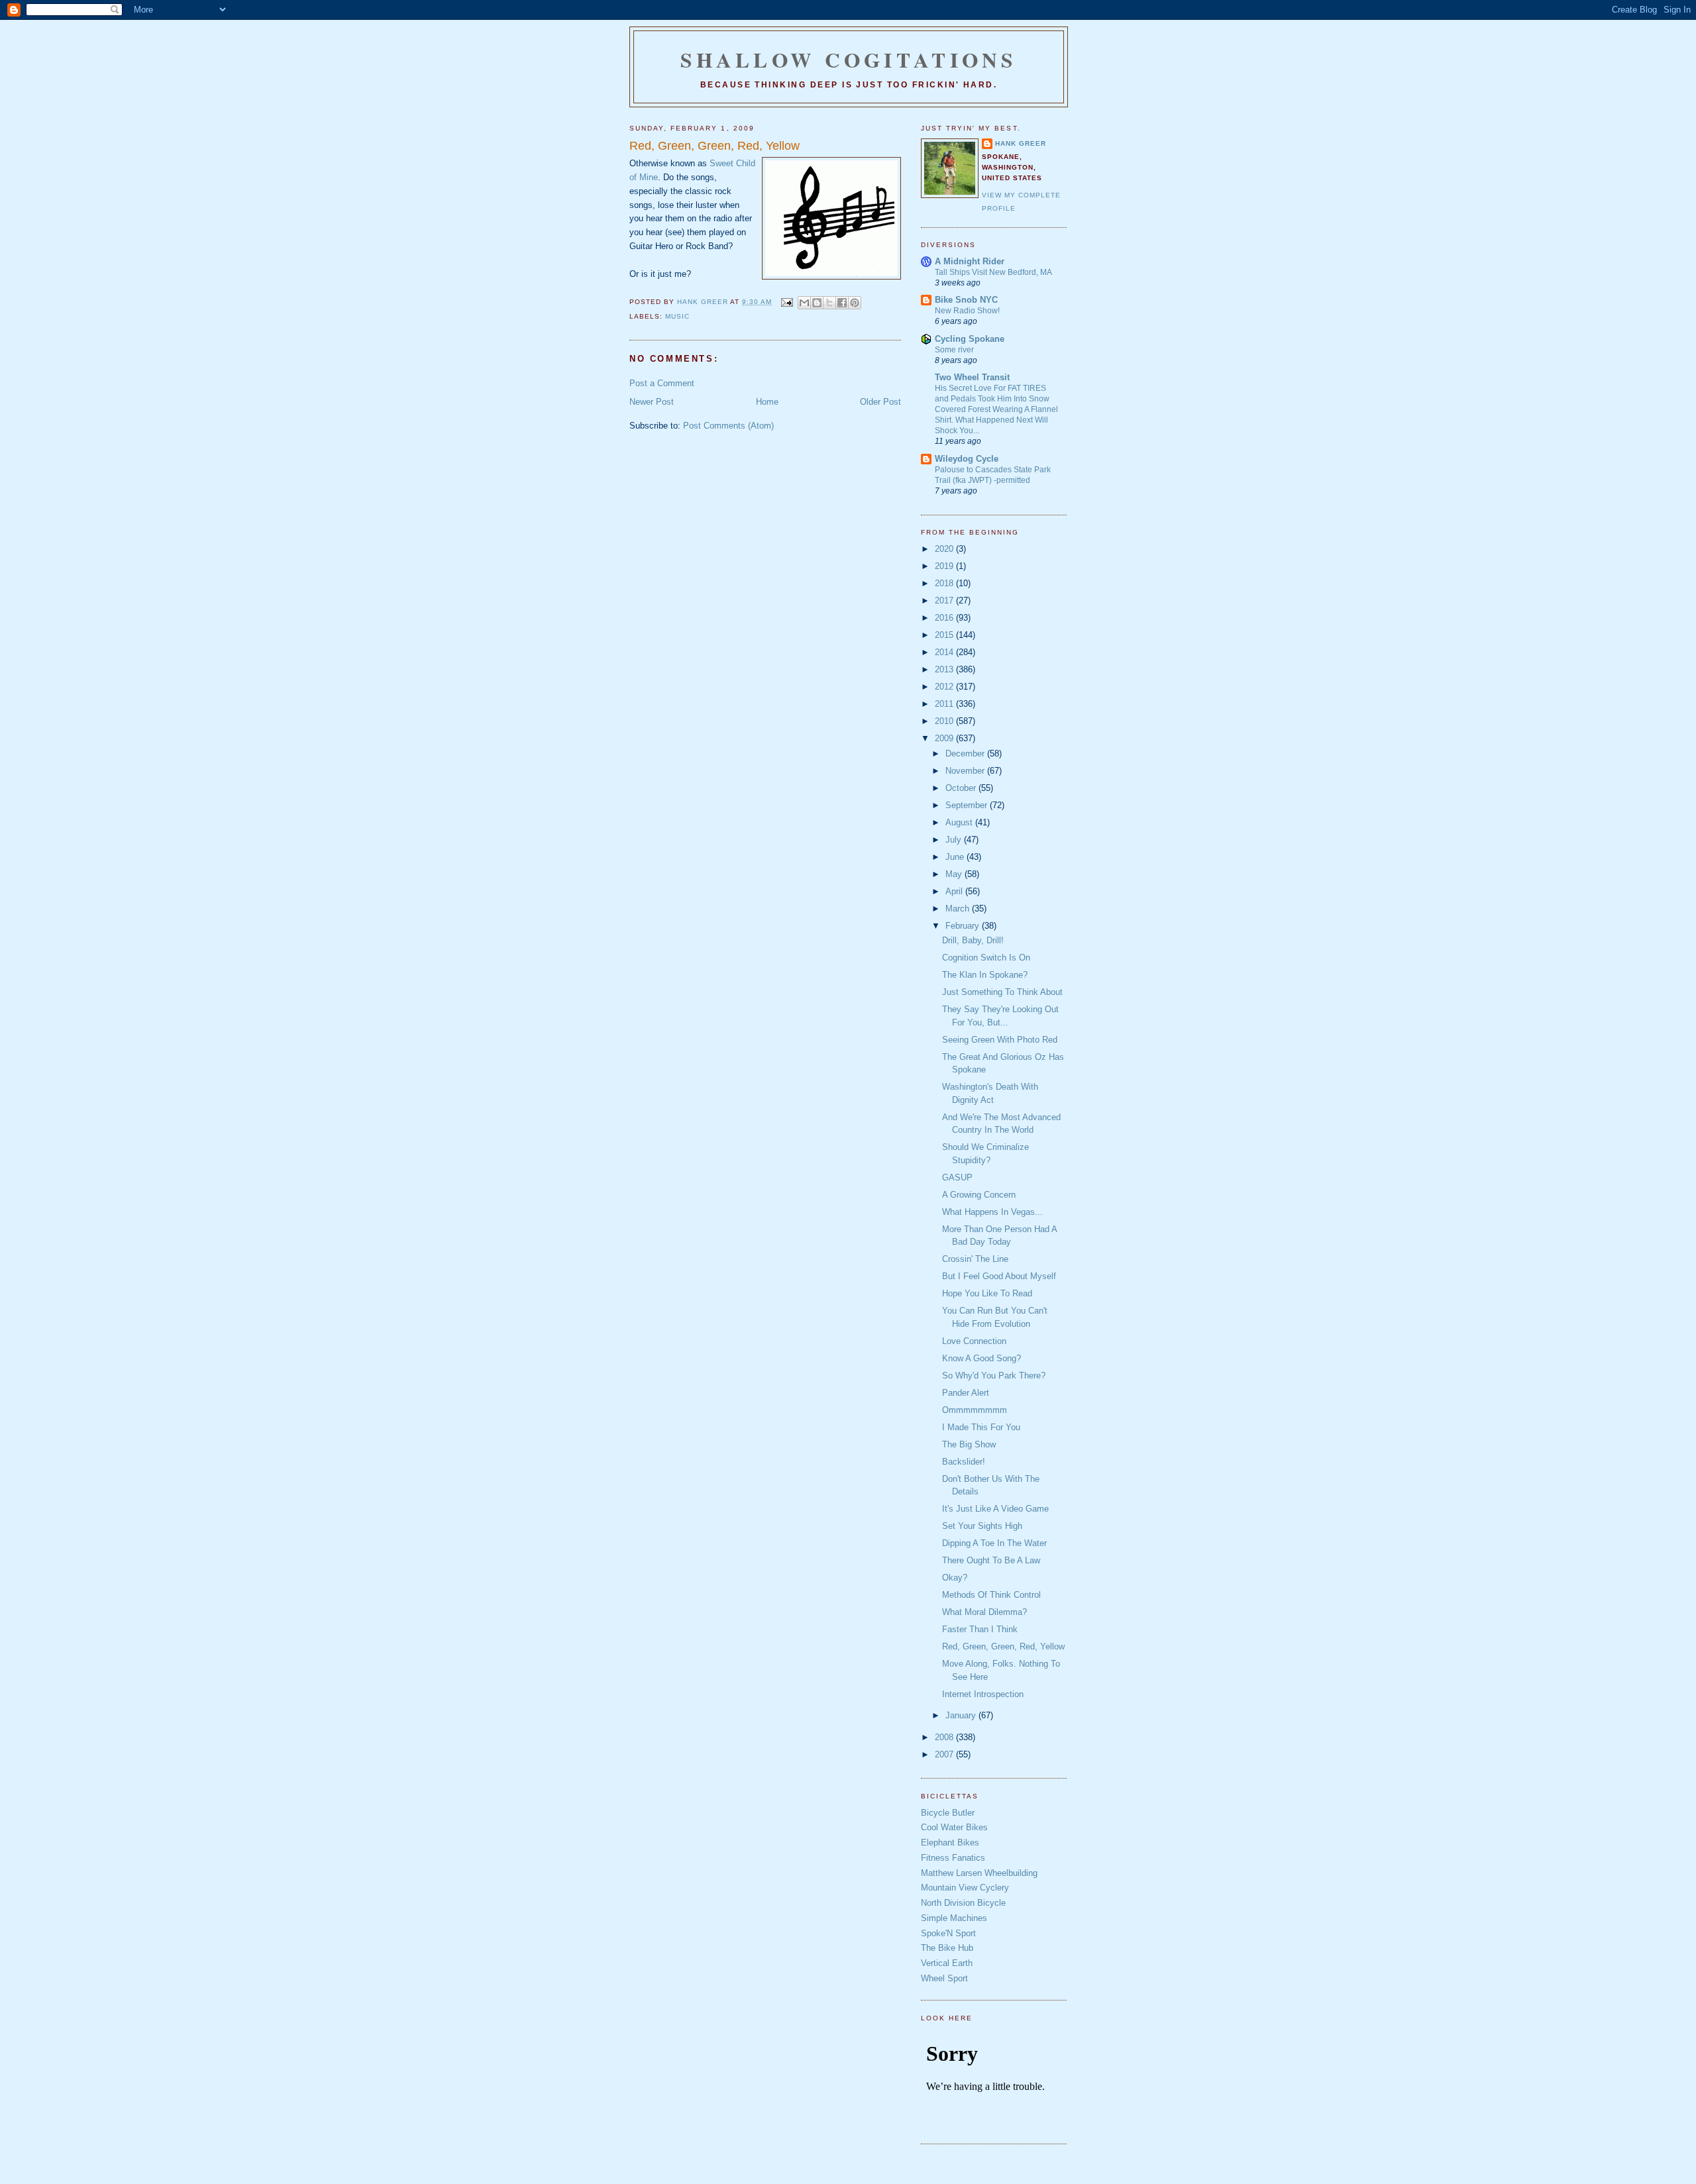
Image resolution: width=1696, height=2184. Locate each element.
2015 (945, 635)
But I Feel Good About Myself (999, 1276)
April (955, 891)
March (959, 909)
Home (767, 402)
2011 (945, 704)
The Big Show (969, 1444)
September (968, 805)
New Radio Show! (967, 311)
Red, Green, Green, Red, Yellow (1003, 1646)
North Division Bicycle (963, 1903)
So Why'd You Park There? (994, 1376)
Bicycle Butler (948, 1813)
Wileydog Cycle (967, 459)
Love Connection (974, 1341)
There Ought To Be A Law (991, 1560)
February (964, 926)
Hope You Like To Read (987, 1293)
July (955, 840)
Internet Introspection (983, 1694)
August (960, 822)
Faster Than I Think (980, 1629)
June (956, 857)
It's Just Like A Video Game (995, 1509)
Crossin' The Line (975, 1259)
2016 (945, 618)
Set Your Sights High (982, 1526)
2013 (945, 669)
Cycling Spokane (970, 339)
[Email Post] (786, 302)
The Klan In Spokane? (985, 975)
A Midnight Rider (970, 261)
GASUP (957, 1177)
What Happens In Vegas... (992, 1212)
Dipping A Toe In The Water (994, 1543)
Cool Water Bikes (954, 1827)
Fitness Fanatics (953, 1858)
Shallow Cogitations (849, 60)
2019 (945, 566)
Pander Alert (966, 1393)
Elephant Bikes (950, 1843)
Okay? (955, 1578)
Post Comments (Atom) (728, 426)
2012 (945, 687)
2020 (945, 549)
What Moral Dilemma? (984, 1612)
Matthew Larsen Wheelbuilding (979, 1873)
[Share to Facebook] (842, 303)
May (955, 874)
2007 (945, 1754)
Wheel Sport (944, 1978)
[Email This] (804, 303)
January (962, 1715)
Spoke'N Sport (948, 1933)
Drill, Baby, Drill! (973, 940)
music (677, 316)
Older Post (880, 402)
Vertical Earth (947, 1963)
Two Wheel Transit (972, 377)
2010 (945, 721)
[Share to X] (829, 303)
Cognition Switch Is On (986, 958)
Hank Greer (1021, 143)
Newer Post (652, 402)
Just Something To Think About (1002, 992)
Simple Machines (954, 1918)
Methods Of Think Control (991, 1595)
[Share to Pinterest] (855, 303)
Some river (954, 350)
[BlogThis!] (817, 303)
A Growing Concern (979, 1195)
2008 (945, 1737)
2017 (945, 600)
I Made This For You (981, 1427)
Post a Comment (662, 383)
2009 (945, 738)
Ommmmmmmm (975, 1410)
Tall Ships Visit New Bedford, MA (993, 272)
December (966, 754)
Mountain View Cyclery (965, 1888)
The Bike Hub (947, 1948)
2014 (945, 652)
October (962, 788)
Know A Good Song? (981, 1358)
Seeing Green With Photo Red (1000, 1040)
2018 (945, 583)
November (966, 771)
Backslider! (964, 1462)
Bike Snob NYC (966, 300)
